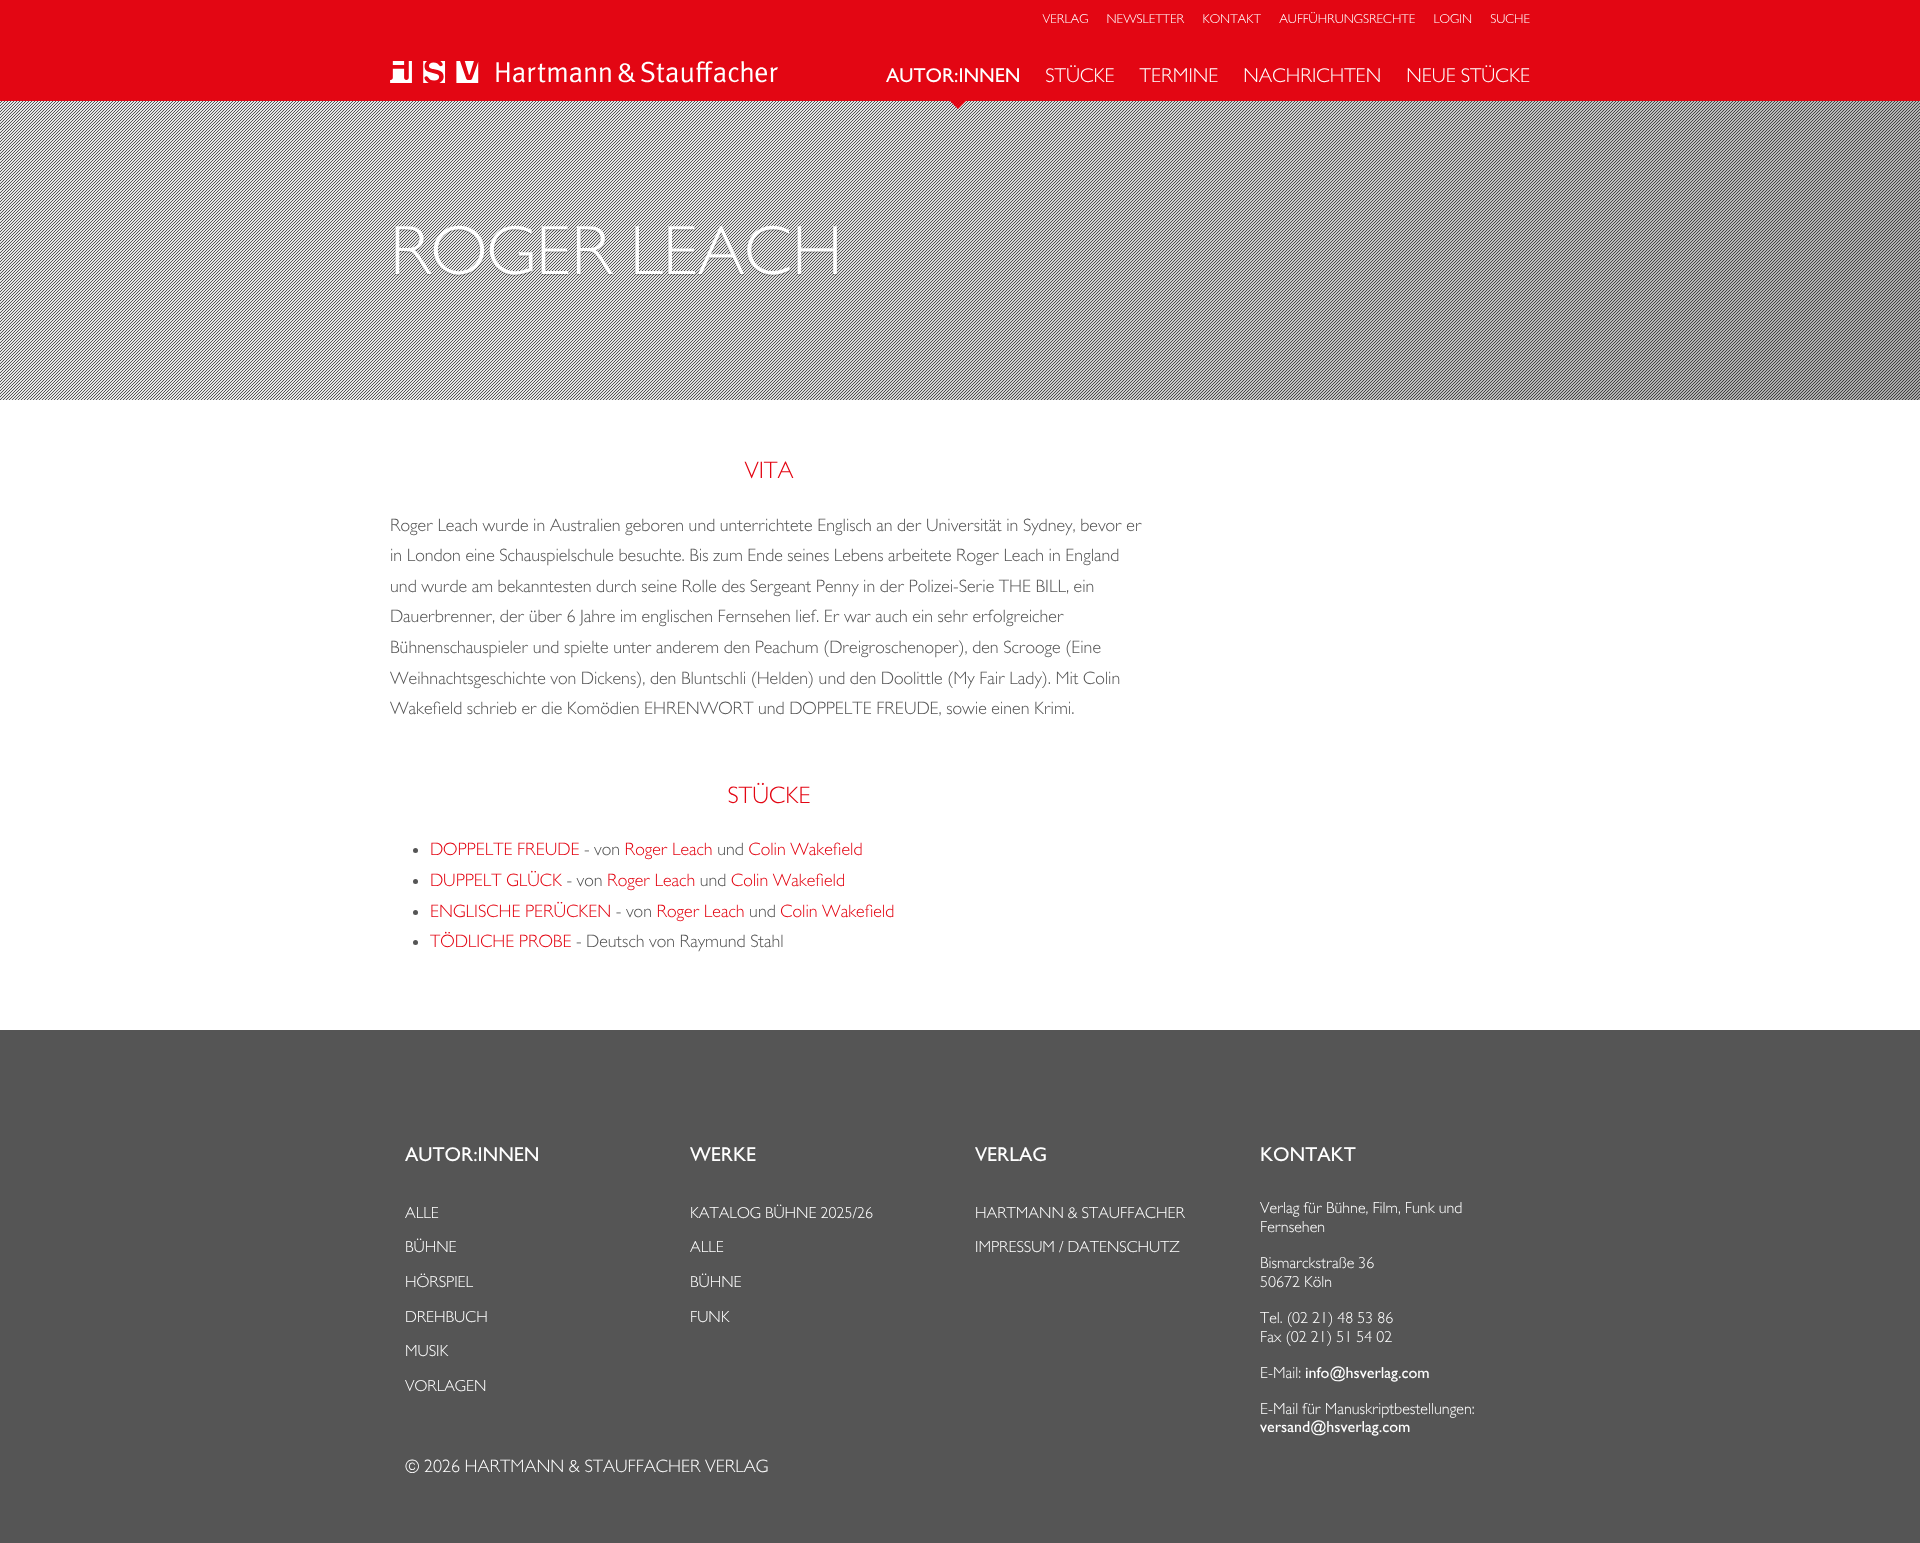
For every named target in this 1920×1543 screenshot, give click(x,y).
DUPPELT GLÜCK (496, 880)
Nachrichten (1312, 75)
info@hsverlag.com (1367, 1373)
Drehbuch (446, 1316)
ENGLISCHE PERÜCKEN (520, 911)
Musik (426, 1350)
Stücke (1079, 75)
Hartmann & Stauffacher (1080, 1212)
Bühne (431, 1246)
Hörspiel (439, 1281)
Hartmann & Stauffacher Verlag (616, 1466)
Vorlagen (446, 1385)
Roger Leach (669, 849)
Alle (422, 1212)
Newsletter (1146, 19)
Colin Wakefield (805, 849)
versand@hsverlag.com (1335, 1427)
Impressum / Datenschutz (1077, 1246)
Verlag (1066, 19)
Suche (1510, 19)
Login (1453, 19)
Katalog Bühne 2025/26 (781, 1212)
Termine (1179, 75)
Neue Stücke (1468, 75)
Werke (723, 1155)
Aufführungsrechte (1347, 19)
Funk (710, 1316)
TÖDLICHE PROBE (500, 941)
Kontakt (1231, 19)
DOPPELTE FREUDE (504, 849)
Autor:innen (953, 76)
